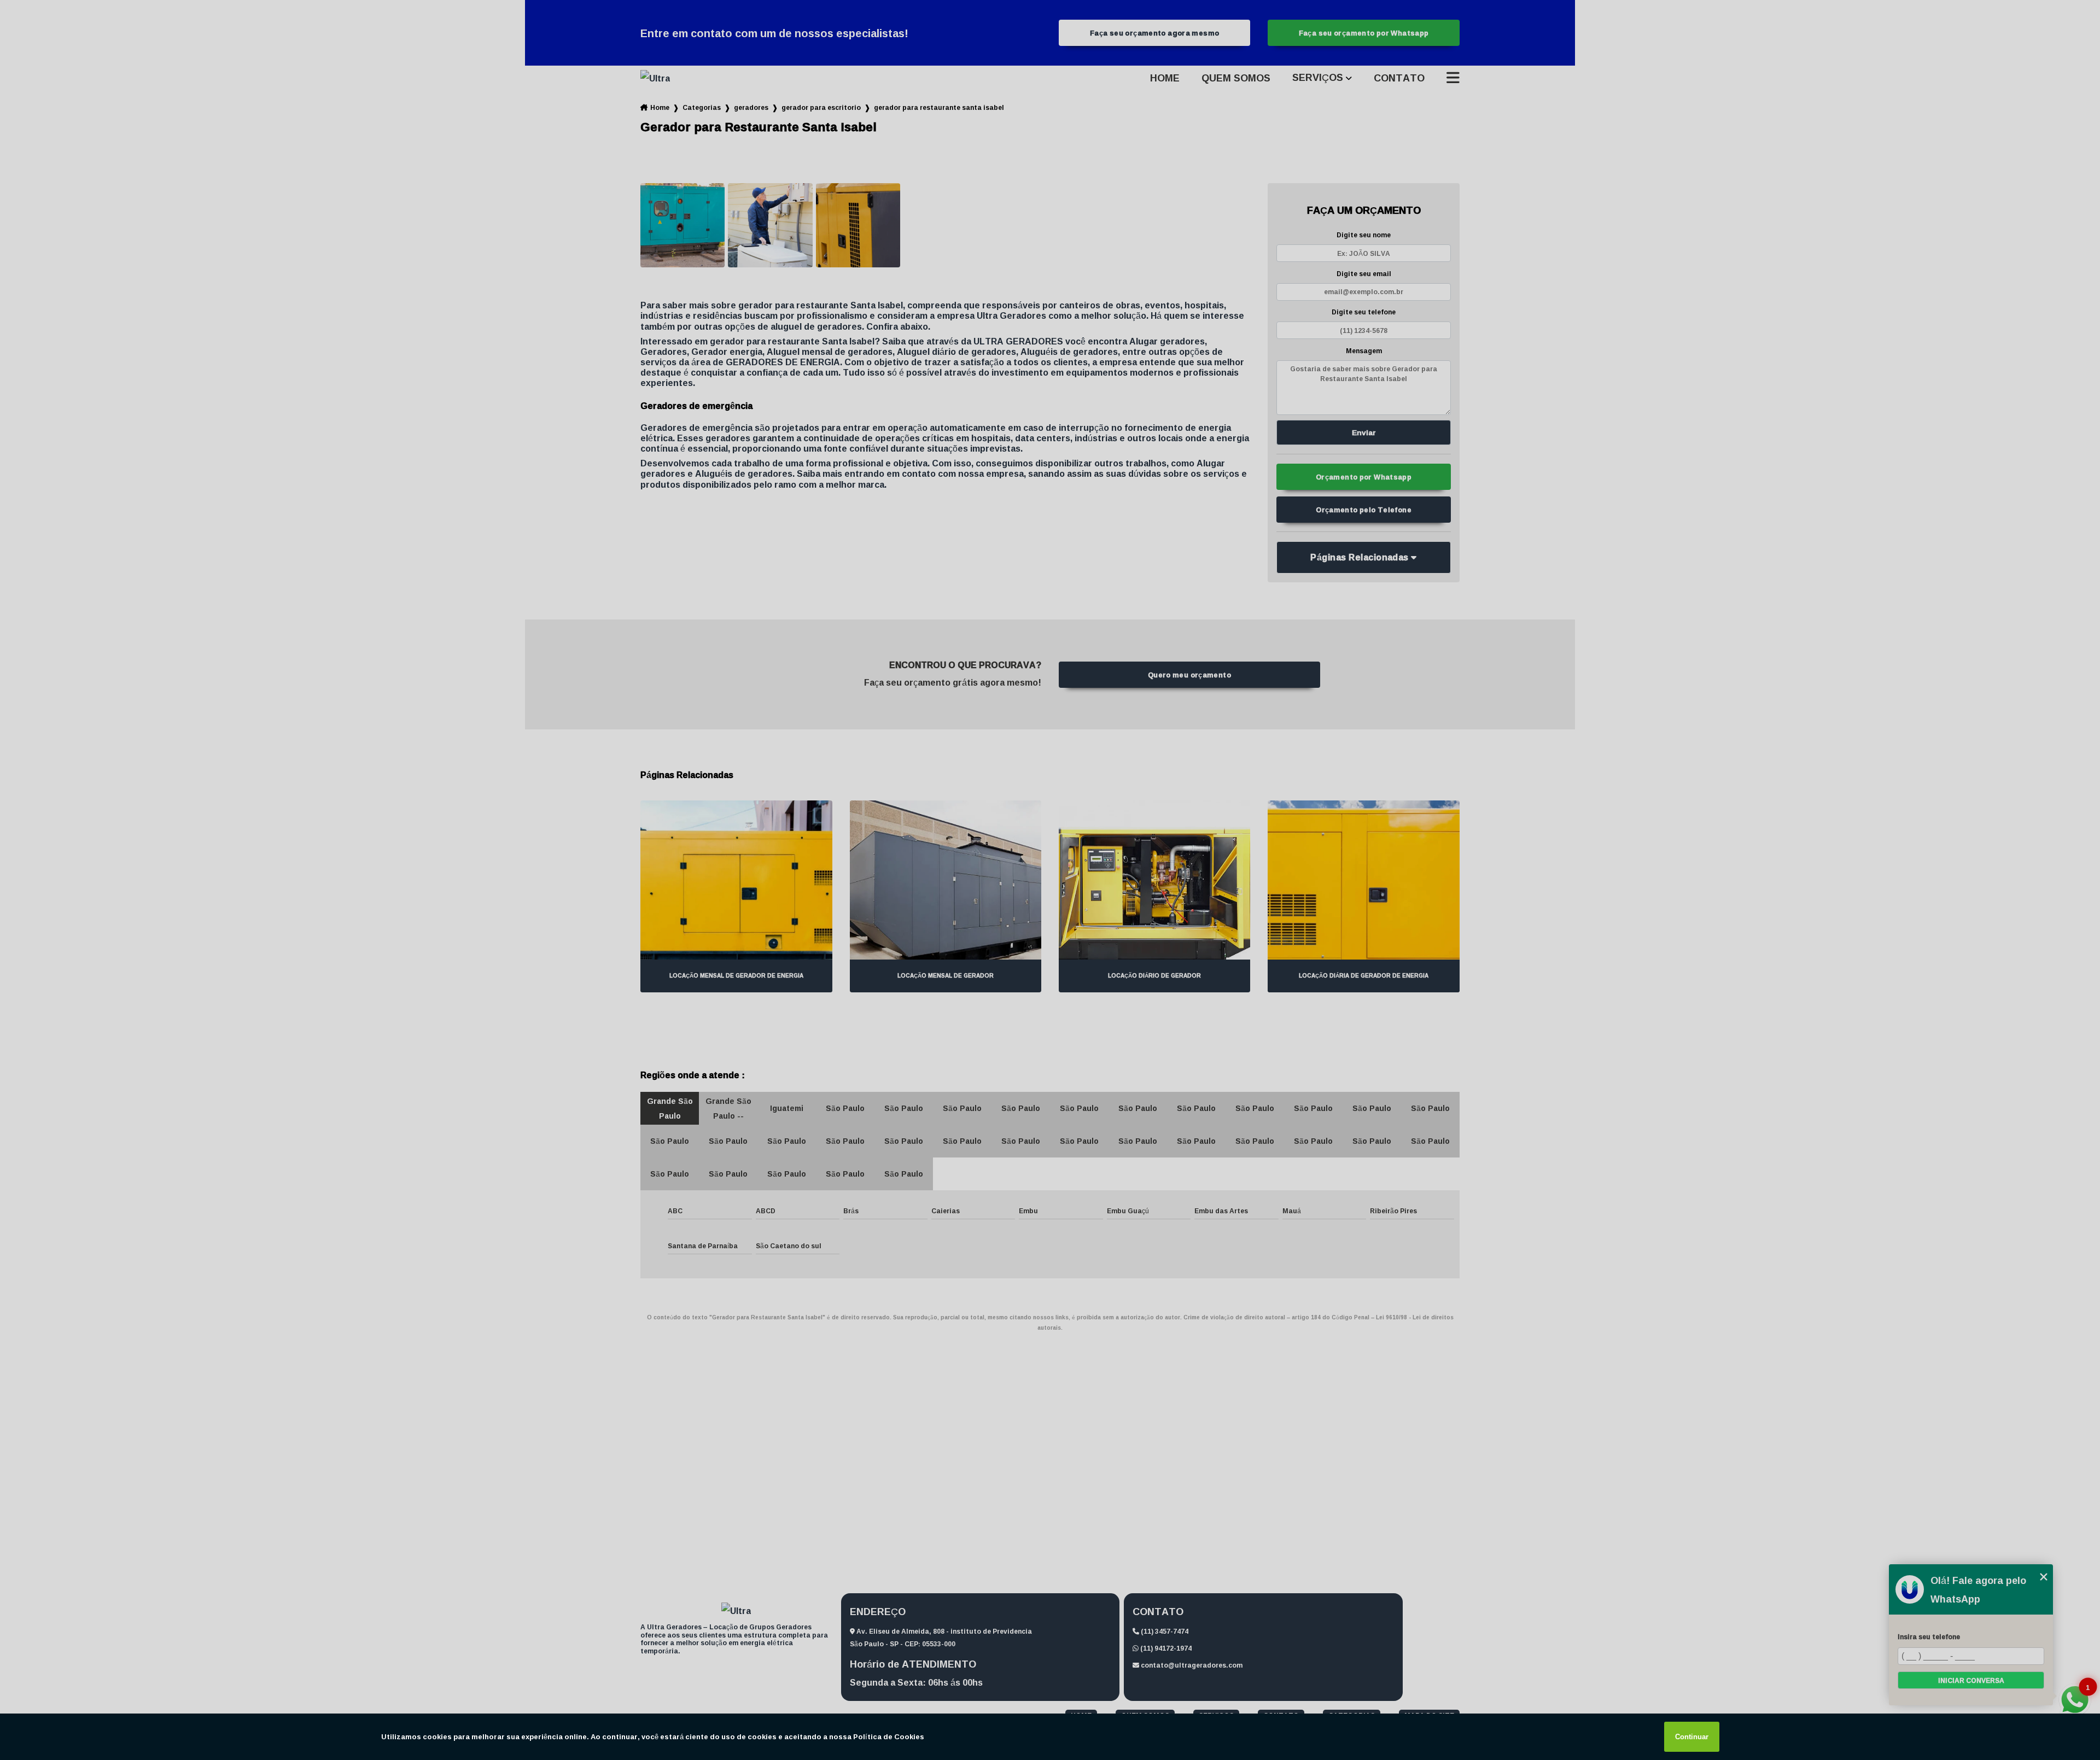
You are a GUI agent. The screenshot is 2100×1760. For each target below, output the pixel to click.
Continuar (1692, 1737)
